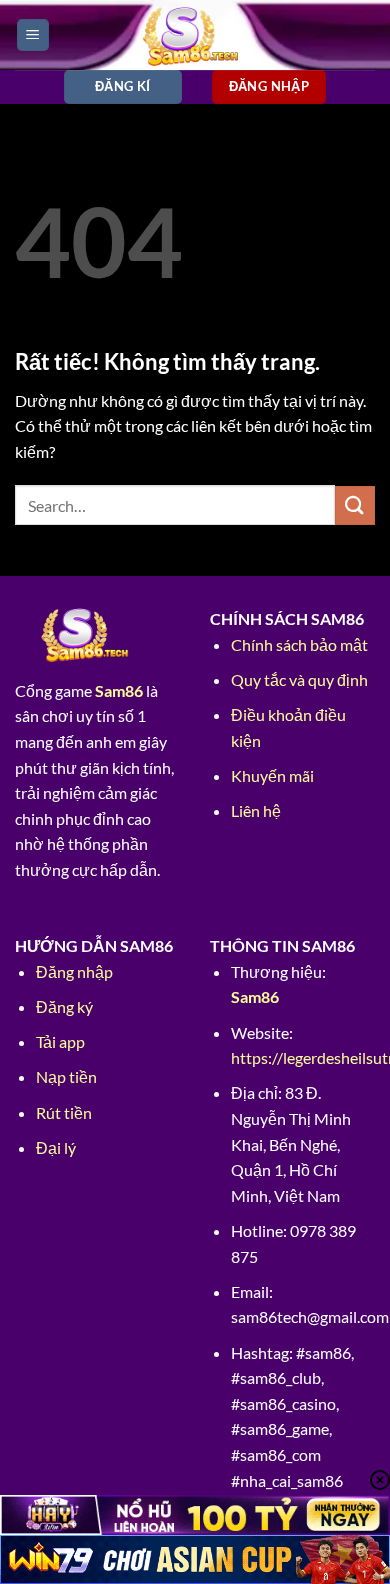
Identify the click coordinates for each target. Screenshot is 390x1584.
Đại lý (56, 1147)
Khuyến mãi (272, 775)
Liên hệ (256, 810)
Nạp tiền (66, 1076)
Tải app (60, 1041)
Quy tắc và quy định (299, 679)
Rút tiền (64, 1112)
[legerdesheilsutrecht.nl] (195, 34)
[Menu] (33, 35)
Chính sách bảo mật (299, 644)
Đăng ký (64, 1006)
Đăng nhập (74, 971)
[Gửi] (355, 505)
